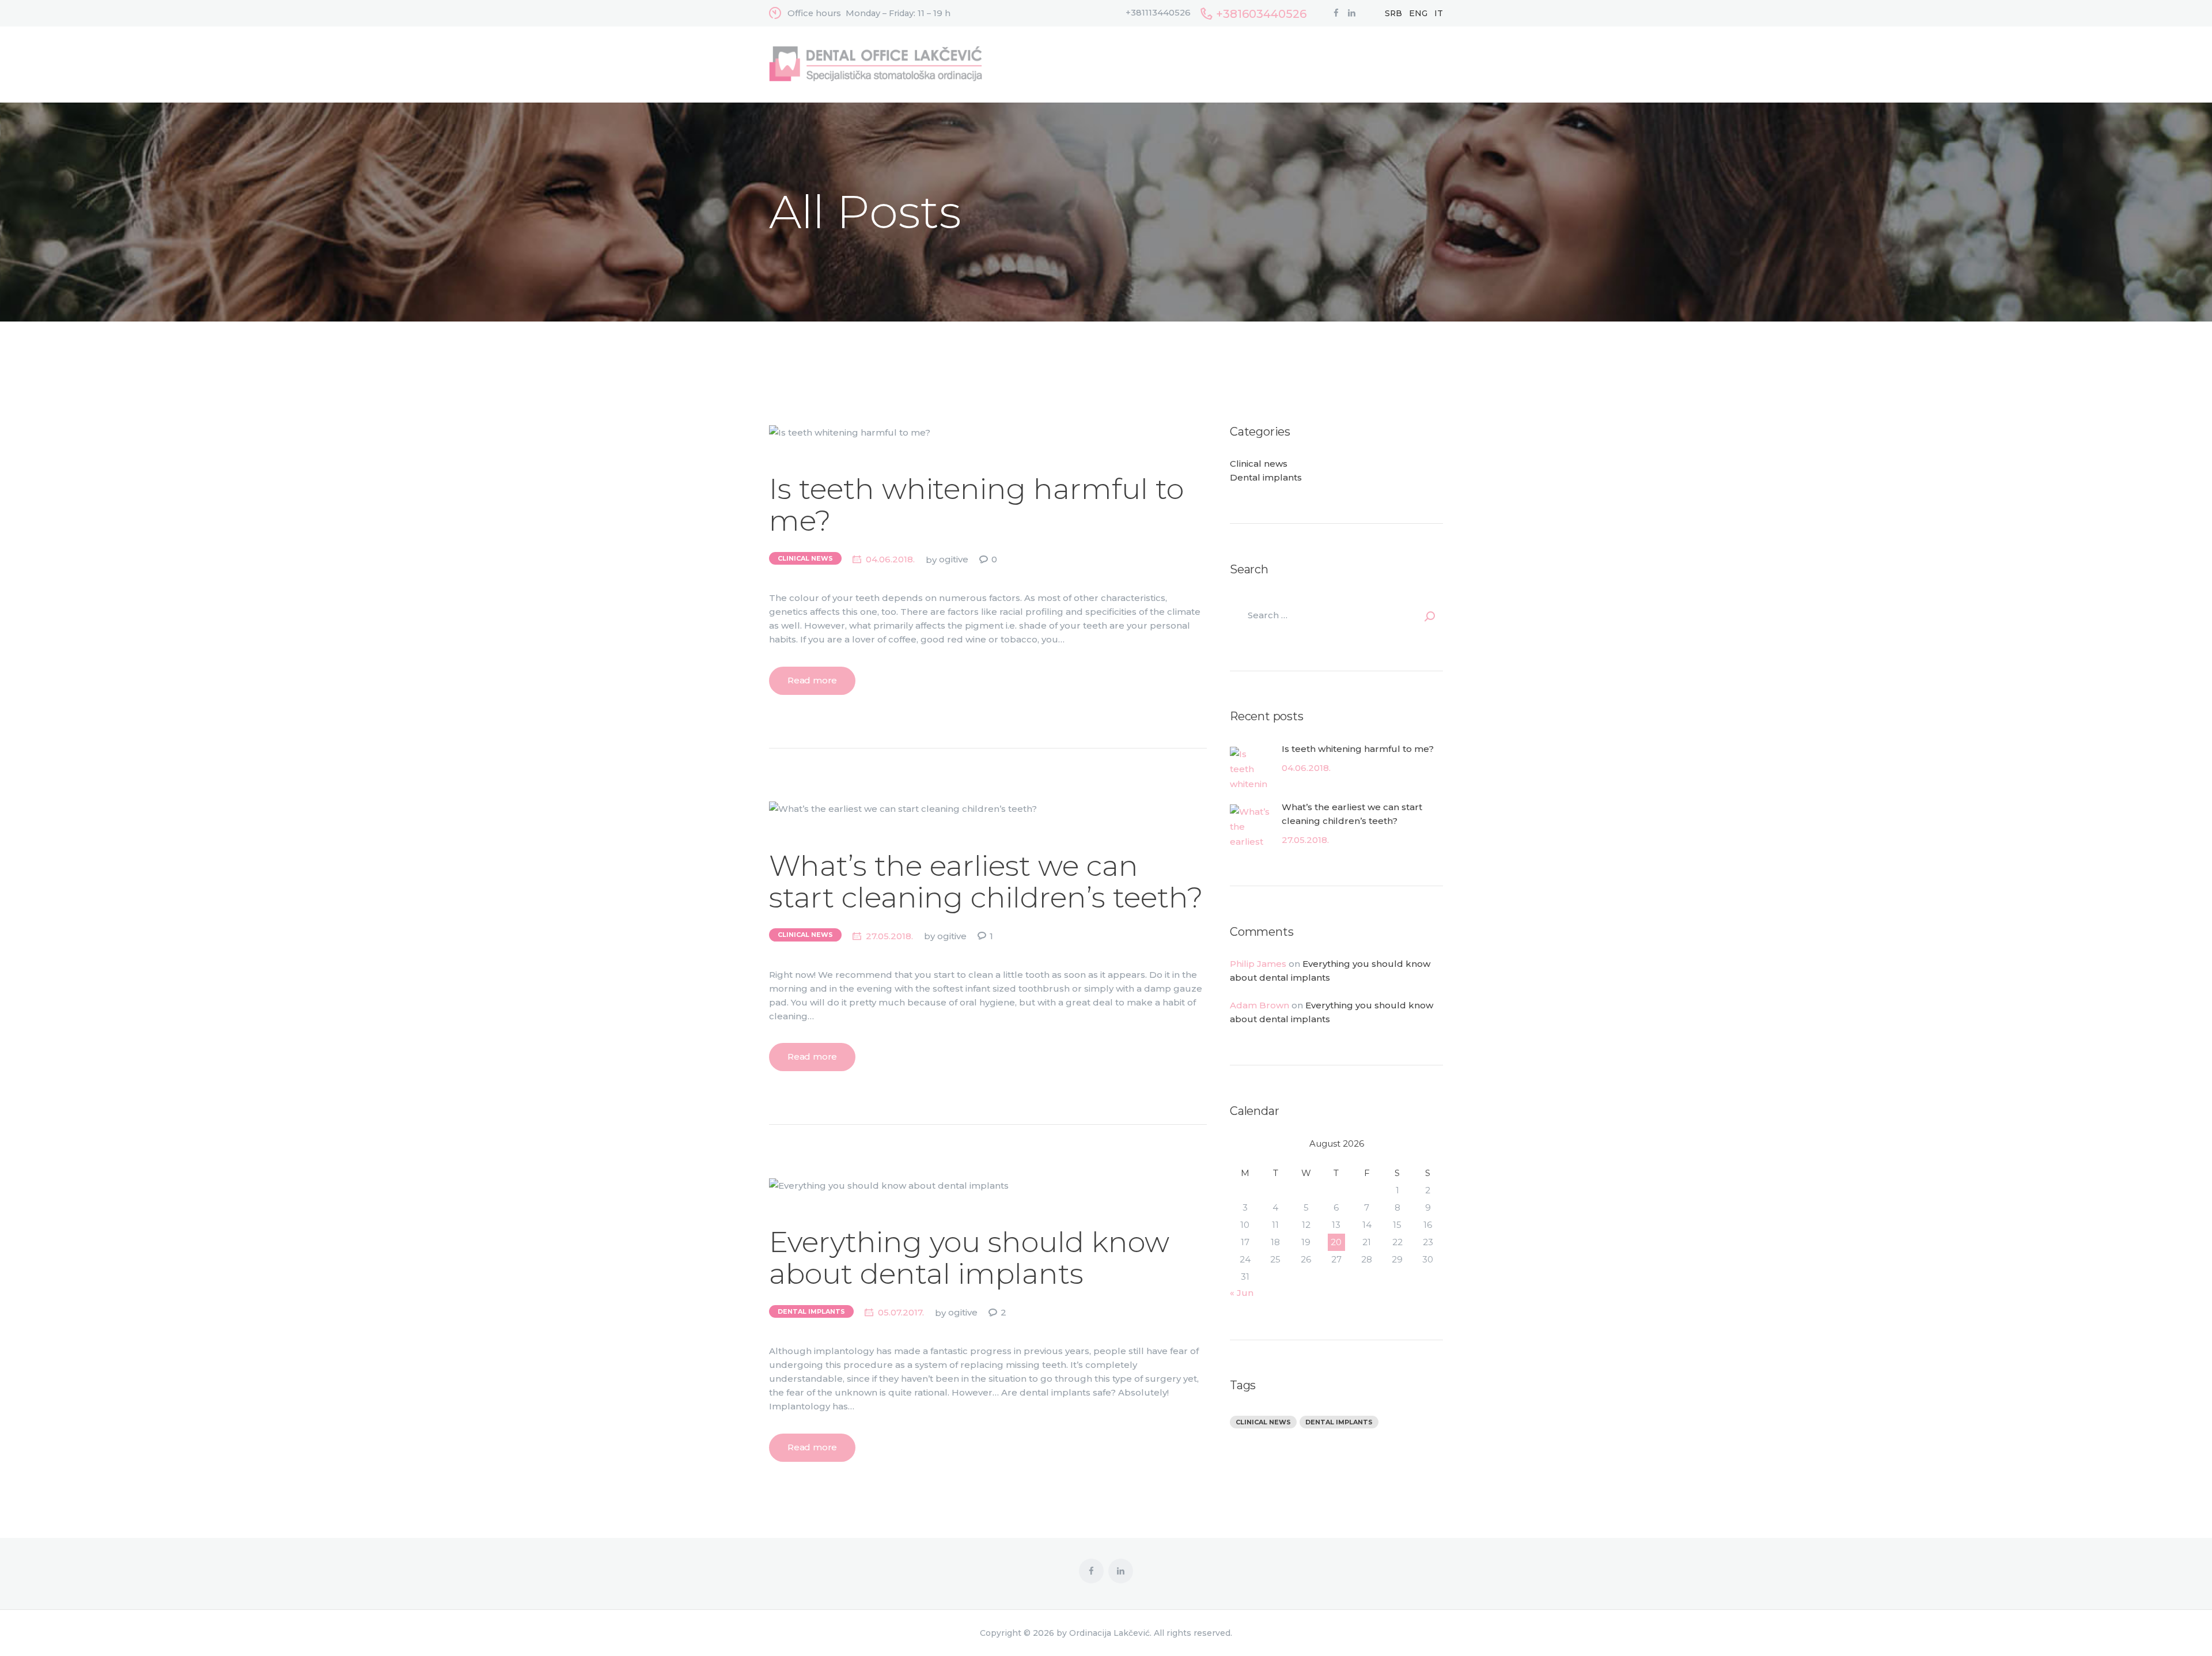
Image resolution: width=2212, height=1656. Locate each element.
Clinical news (805, 558)
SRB (1393, 13)
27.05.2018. (889, 936)
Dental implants (811, 1311)
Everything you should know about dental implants (969, 1258)
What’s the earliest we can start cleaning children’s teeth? (986, 882)
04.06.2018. (890, 559)
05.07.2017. (901, 1312)
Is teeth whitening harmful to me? (976, 505)
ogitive (955, 559)
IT (1439, 13)
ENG (1418, 13)
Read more (812, 680)
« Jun (1242, 1293)
